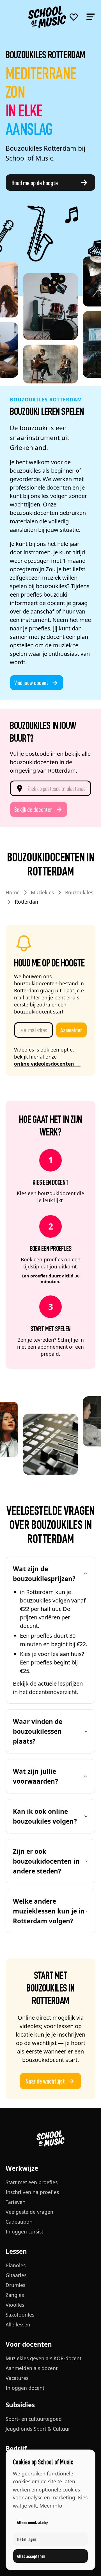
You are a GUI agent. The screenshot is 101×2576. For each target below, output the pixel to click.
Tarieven (16, 2202)
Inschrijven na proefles (32, 2192)
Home (13, 892)
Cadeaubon (19, 2222)
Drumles (15, 2285)
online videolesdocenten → (47, 1064)
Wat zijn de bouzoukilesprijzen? (44, 1574)
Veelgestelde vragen (29, 2212)
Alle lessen (18, 2324)
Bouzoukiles (79, 892)
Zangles (15, 2295)
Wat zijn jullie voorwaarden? (35, 1776)
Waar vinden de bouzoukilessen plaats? (38, 1731)
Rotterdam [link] (27, 902)
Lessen (16, 2251)
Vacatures (17, 2378)
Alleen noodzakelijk (33, 2522)
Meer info (51, 2506)
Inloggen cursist (24, 2232)
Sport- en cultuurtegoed (34, 2419)
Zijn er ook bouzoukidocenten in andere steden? (46, 1861)
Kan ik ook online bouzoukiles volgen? (45, 1816)
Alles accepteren (31, 2556)
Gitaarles (16, 2275)
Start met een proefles (32, 2182)
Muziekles (42, 892)
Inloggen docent (25, 2388)
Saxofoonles (20, 2315)
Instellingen (27, 2539)
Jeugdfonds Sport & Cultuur (38, 2429)
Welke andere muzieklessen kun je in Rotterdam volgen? (49, 1911)
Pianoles (16, 2265)
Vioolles (15, 2305)
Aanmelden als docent (32, 2368)
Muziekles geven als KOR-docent (43, 2358)
